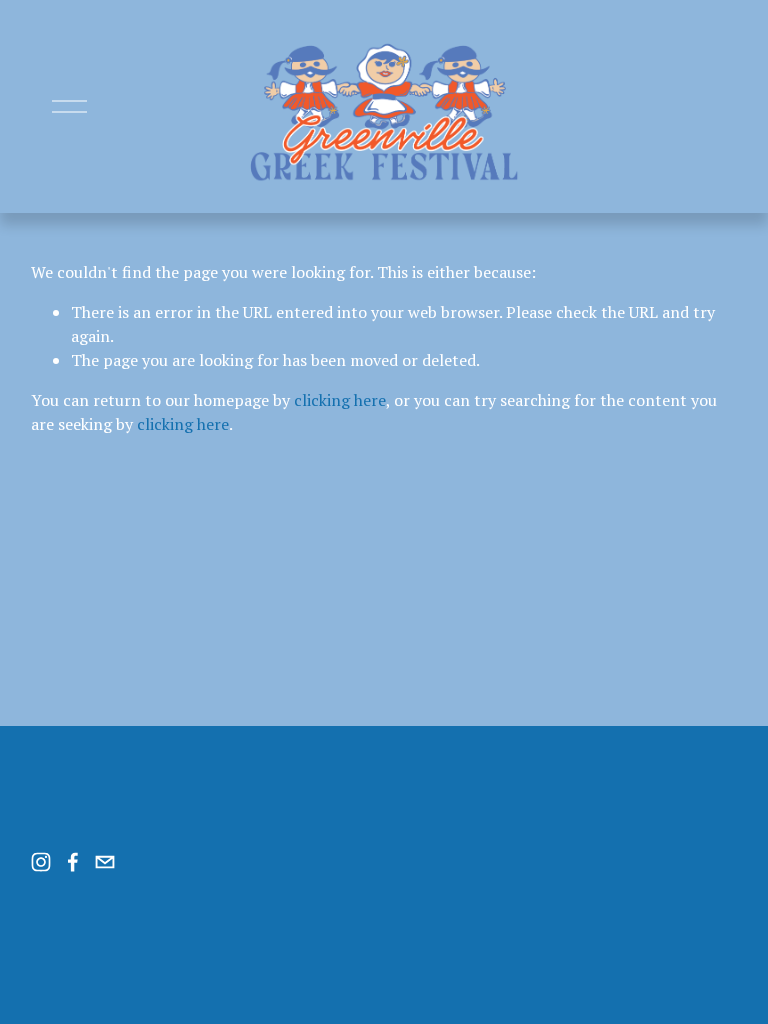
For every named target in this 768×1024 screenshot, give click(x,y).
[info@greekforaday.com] (105, 862)
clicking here (340, 400)
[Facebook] (73, 862)
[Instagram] (41, 862)
